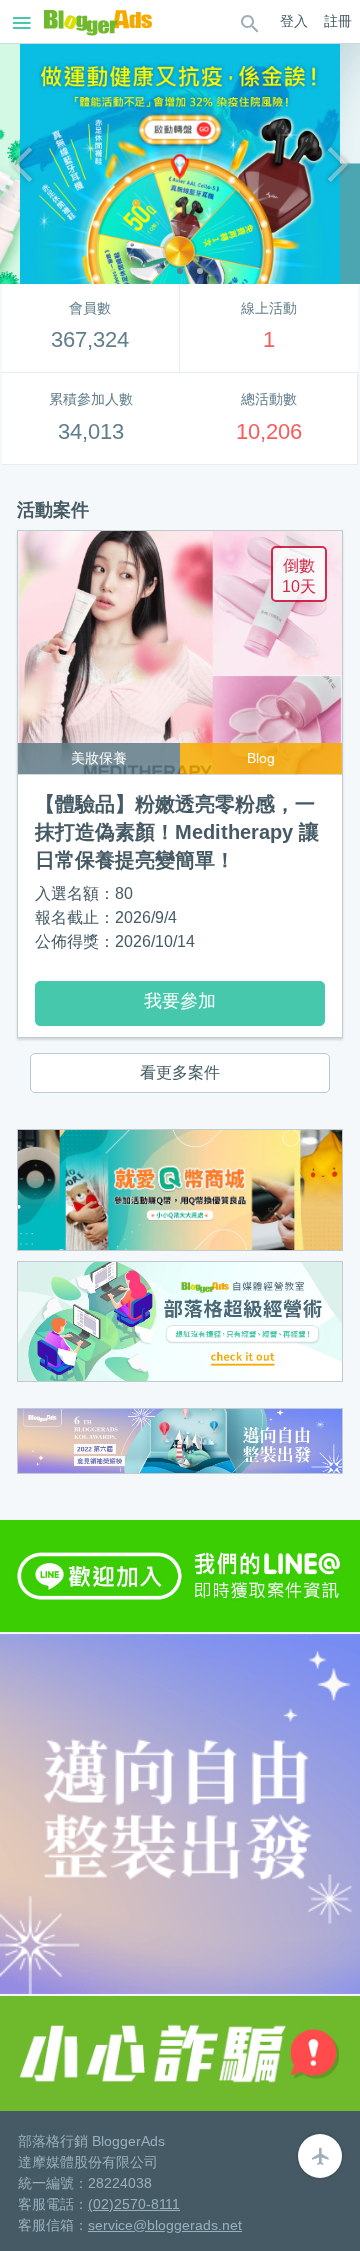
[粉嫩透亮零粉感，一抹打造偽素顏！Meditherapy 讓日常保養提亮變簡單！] (180, 652)
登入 (294, 21)
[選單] (250, 22)
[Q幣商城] (180, 1188)
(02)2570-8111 (134, 2204)
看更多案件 (180, 1072)
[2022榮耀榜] (180, 1439)
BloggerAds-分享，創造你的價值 (98, 22)
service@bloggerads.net (165, 2225)
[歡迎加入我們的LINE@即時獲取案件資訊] (180, 1574)
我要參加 (180, 1001)
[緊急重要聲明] (180, 2052)
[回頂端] (320, 2156)
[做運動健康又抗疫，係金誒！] (180, 164)
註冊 (338, 21)
